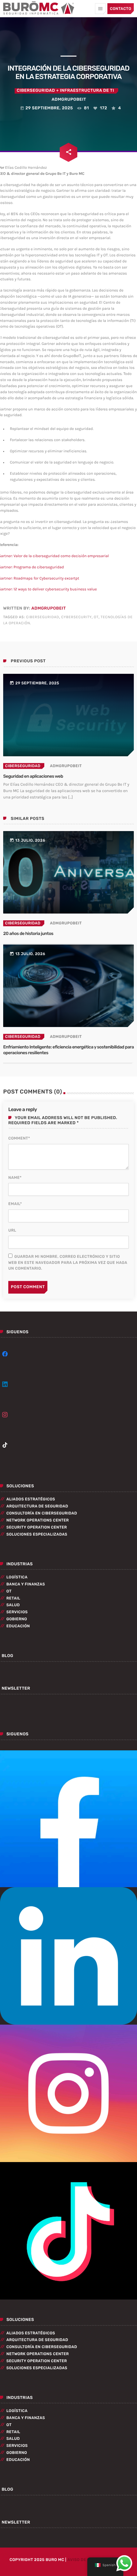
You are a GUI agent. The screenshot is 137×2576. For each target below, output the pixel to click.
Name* (15, 1178)
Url (12, 1230)
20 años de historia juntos (28, 934)
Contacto (121, 9)
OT (96, 617)
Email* (15, 1204)
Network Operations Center (38, 1520)
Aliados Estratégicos (31, 1499)
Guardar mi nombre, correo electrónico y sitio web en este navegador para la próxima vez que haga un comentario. (68, 1262)
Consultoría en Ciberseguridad (42, 1513)
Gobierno (17, 1619)
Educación (18, 1626)
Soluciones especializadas (37, 1534)
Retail (13, 1598)
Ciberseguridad (36, 91)
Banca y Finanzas (26, 1584)
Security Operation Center (37, 1527)
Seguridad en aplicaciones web (33, 776)
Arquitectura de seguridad (37, 1506)
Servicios (17, 1612)
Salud (13, 1605)
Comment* (19, 1138)
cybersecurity (76, 617)
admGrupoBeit (48, 608)
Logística (17, 1577)
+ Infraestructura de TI (85, 91)
